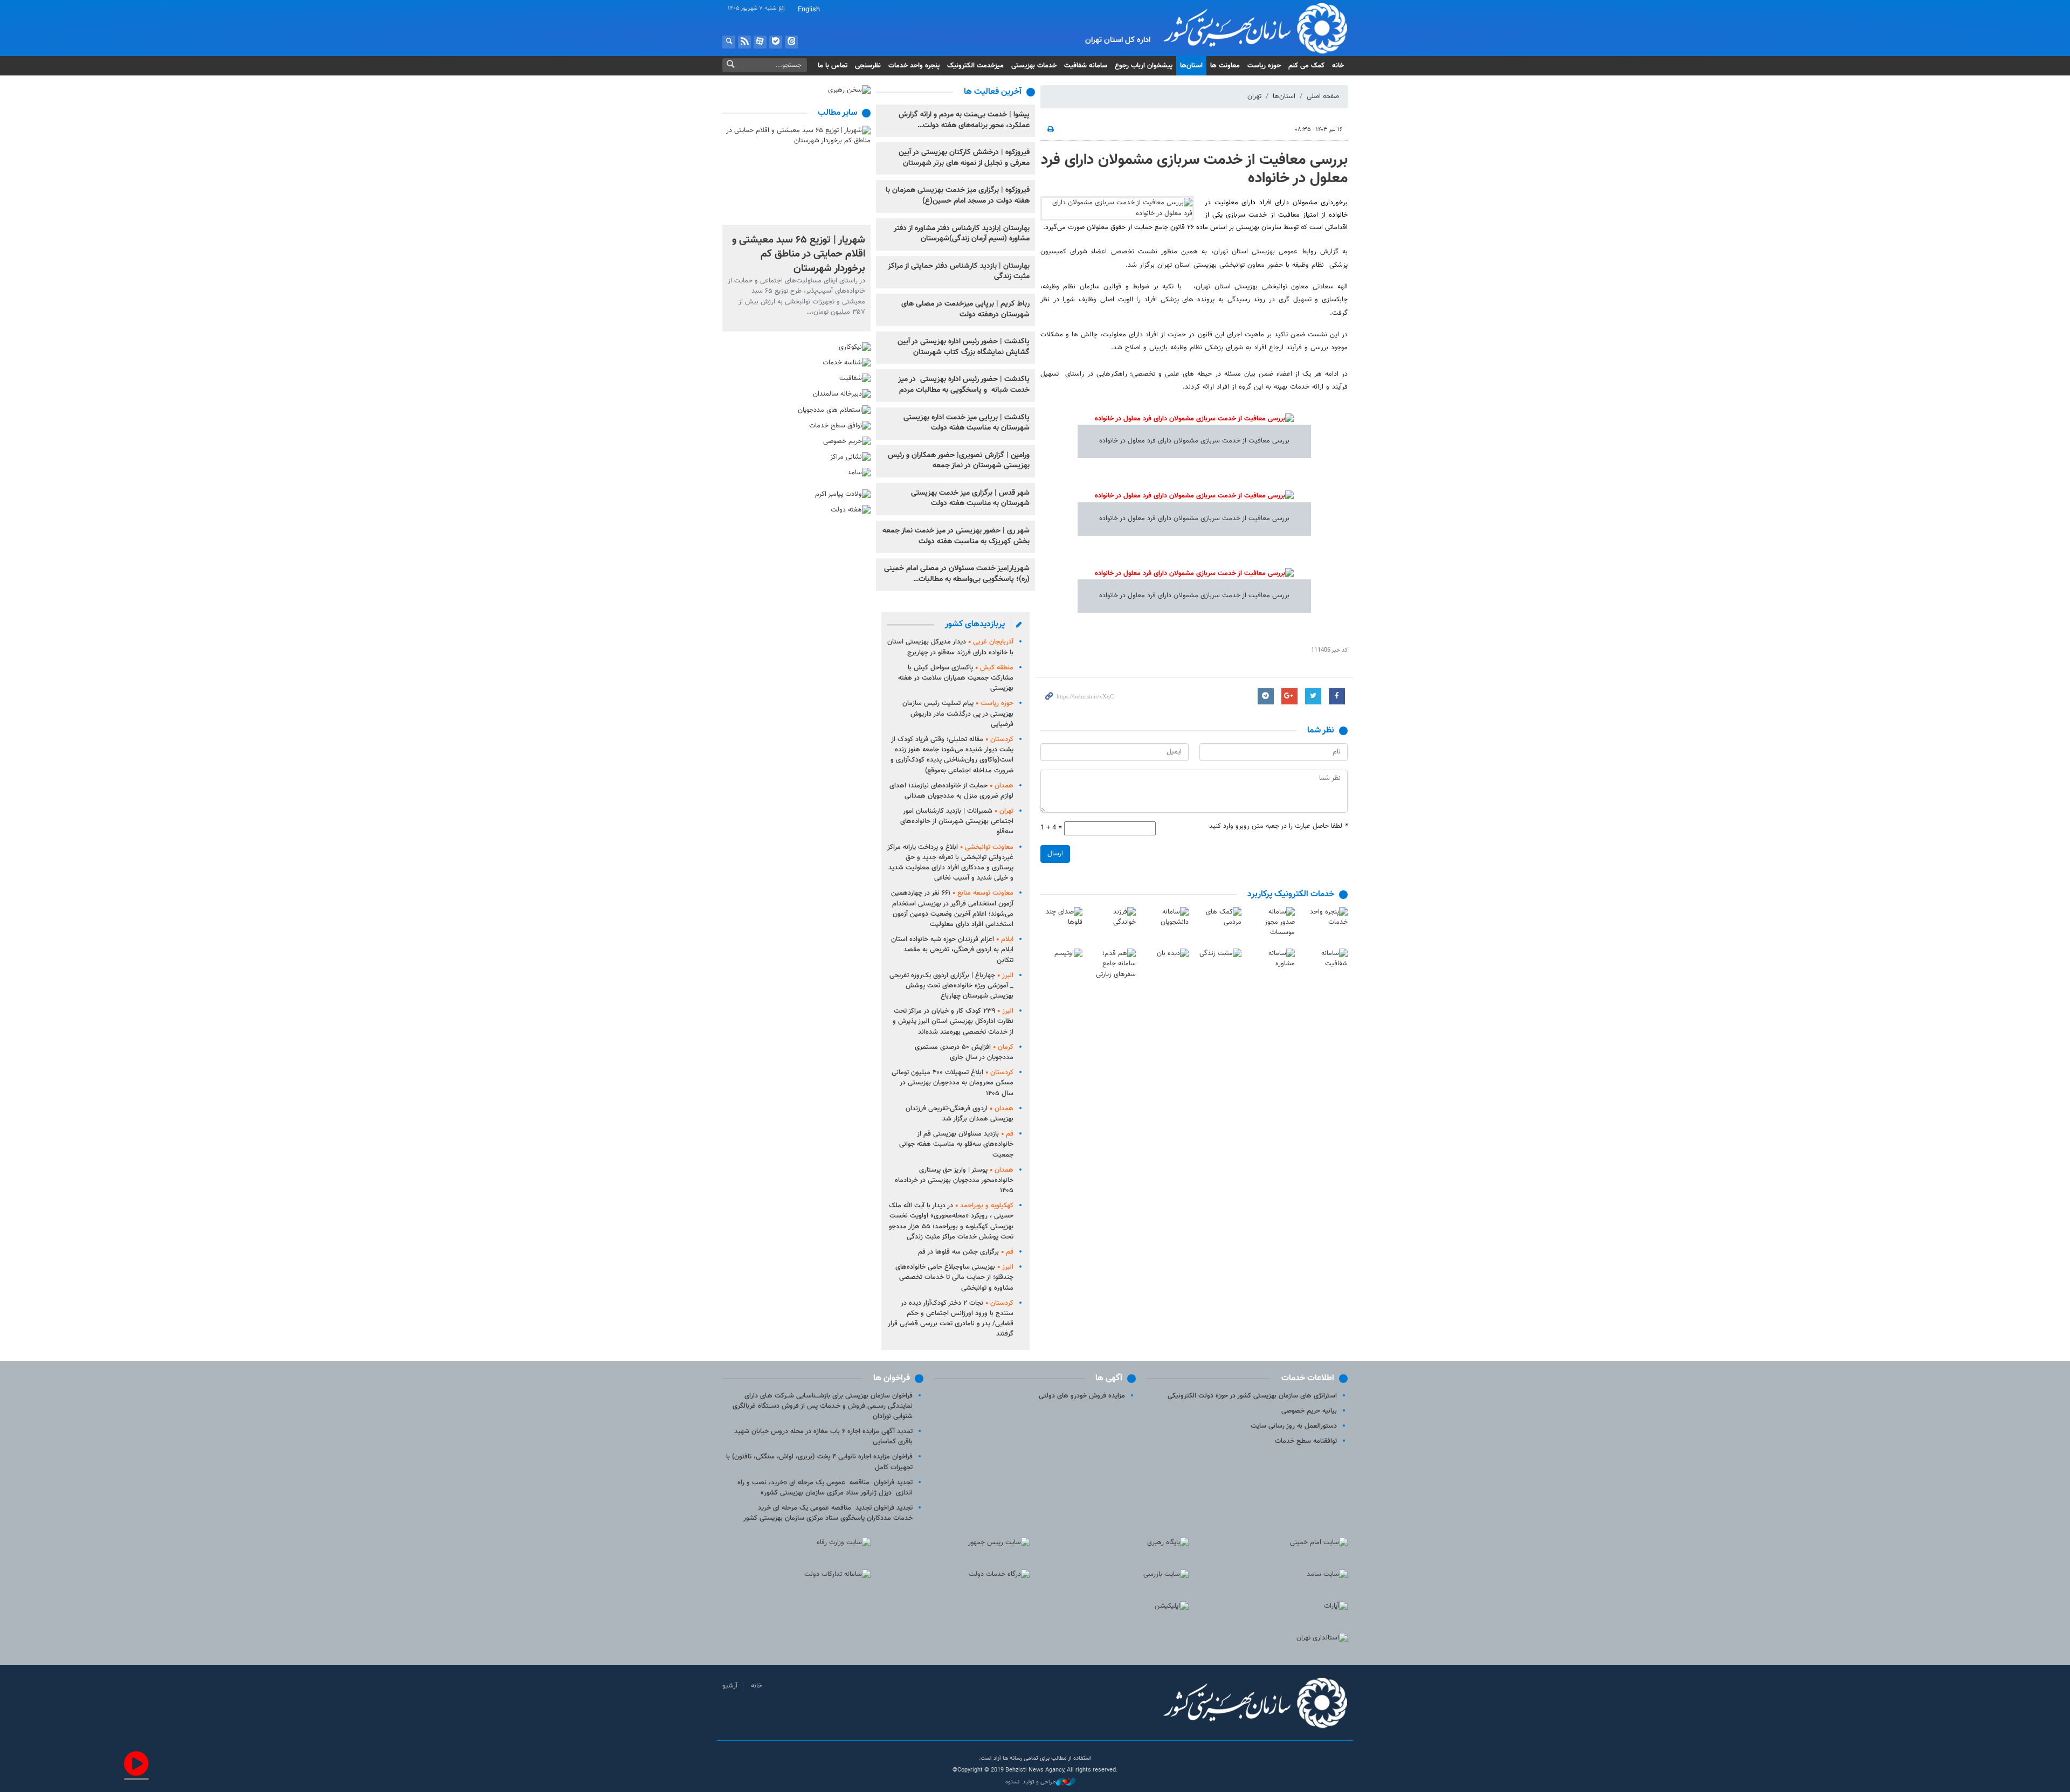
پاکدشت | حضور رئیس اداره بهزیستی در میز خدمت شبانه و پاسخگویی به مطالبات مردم (964, 385)
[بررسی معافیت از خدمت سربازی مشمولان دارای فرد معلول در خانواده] (1117, 208)
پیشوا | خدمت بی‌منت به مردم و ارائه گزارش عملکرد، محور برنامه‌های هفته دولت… (964, 120)
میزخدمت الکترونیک (975, 66)
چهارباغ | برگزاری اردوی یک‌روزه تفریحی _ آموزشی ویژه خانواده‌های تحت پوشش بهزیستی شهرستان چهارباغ (951, 986)
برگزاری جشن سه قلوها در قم (966, 1252)
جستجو (729, 42)
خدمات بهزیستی (1034, 66)
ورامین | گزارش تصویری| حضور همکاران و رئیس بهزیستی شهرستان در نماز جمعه (959, 461)
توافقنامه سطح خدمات (1306, 1441)
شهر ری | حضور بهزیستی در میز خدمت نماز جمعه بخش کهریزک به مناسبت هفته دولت (956, 536)
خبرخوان (744, 42)
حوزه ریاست (1264, 66)
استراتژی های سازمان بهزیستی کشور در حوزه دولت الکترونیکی (1252, 1396)
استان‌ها (1191, 66)
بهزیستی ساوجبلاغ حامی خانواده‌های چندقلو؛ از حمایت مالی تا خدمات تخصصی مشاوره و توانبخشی (954, 1277)
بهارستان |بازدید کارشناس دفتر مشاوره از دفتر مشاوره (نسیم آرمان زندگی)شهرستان (962, 234)
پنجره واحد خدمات (914, 66)
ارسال (1055, 854)
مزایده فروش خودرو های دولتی (1082, 1396)
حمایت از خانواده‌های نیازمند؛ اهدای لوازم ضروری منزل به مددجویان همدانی (951, 791)
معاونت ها (1225, 66)
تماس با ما (833, 66)
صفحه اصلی (1323, 96)
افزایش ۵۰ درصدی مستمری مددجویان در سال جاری (964, 1052)
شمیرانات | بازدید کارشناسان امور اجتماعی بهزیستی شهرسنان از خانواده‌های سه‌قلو (957, 821)
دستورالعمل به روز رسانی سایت (1294, 1426)
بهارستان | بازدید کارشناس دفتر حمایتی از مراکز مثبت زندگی (959, 272)
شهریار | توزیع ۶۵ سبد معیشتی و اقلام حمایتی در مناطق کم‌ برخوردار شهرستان (799, 254)
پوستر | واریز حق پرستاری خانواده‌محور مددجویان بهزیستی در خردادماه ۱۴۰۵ (954, 1180)
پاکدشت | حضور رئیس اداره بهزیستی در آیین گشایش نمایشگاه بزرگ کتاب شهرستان (964, 347)
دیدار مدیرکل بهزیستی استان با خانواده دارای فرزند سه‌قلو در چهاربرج (950, 647)
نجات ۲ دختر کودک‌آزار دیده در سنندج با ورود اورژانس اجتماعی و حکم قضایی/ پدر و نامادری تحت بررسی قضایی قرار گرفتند (951, 1319)
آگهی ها (1109, 1378)
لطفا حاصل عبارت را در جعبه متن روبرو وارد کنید (1278, 826)
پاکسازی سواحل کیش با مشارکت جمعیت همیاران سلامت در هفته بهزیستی (956, 678)
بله (776, 42)
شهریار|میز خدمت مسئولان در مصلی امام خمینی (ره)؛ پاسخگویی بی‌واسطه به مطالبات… (957, 574)
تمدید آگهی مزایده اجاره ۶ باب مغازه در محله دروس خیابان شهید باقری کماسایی (823, 1437)
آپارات (760, 42)
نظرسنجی (868, 66)
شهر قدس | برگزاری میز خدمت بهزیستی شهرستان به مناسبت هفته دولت (970, 499)
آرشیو (730, 1686)
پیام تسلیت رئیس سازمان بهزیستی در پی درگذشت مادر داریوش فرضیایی (958, 714)
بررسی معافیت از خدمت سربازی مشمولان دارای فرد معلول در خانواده (1194, 169)
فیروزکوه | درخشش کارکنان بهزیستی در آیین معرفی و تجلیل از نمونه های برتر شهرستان (964, 158)
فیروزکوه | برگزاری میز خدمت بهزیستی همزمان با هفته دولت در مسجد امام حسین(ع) (958, 196)
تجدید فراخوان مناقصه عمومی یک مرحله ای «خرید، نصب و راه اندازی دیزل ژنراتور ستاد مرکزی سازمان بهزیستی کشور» (825, 1488)
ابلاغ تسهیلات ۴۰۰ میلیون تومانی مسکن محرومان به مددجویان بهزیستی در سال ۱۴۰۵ (953, 1083)
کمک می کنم (1306, 66)
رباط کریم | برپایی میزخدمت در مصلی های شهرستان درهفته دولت (965, 309)
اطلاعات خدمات (1308, 1378)
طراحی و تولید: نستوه (1031, 1782)
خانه (1338, 66)
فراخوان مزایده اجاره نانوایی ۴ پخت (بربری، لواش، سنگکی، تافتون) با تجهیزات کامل (819, 1462)
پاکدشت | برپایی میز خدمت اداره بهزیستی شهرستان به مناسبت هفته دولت (967, 423)
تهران (1254, 96)
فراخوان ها (892, 1378)
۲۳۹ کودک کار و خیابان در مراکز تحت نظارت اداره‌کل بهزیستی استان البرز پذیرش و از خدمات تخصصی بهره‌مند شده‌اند (953, 1021)
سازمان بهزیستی (1247, 28)
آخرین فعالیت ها (993, 92)
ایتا (791, 42)
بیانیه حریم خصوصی (1309, 1411)
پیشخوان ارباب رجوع (1144, 66)
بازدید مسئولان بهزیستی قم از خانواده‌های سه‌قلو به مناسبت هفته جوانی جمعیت (956, 1144)
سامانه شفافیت (1086, 66)
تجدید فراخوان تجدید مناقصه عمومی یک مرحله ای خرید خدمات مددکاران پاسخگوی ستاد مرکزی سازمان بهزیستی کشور (828, 1513)
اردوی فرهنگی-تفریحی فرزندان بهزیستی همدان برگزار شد (960, 1114)
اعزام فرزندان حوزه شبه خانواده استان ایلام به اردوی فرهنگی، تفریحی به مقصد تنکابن (952, 950)
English (809, 10)
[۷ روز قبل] (796, 175)
